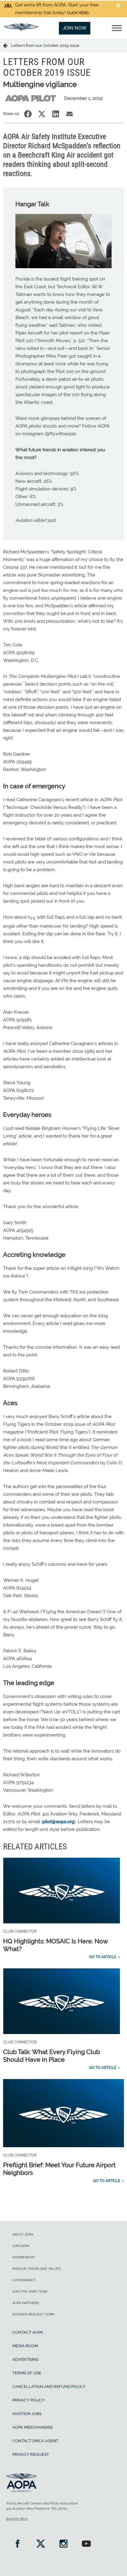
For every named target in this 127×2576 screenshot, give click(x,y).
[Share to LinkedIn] (56, 114)
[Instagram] (63, 2544)
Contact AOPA (28, 2332)
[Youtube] (86, 2544)
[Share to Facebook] (28, 114)
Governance (24, 2280)
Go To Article (103, 1957)
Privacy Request (31, 2454)
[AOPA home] (21, 29)
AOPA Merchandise (33, 2427)
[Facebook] (18, 2544)
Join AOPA (21, 2246)
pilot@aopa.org (58, 1822)
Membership (24, 2257)
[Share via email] (70, 114)
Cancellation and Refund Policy (49, 2387)
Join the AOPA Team (30, 2292)
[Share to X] (42, 114)
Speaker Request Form (33, 2314)
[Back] (7, 45)
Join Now (75, 28)
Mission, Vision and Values (37, 2269)
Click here (77, 13)
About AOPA (23, 2235)
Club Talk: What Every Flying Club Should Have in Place (51, 2056)
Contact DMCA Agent (35, 2441)
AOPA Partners (26, 2303)
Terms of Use (27, 2373)
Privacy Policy (29, 2400)
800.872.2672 (17, 2519)
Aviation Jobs (27, 2414)
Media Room (25, 2346)
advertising (25, 2359)
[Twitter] (40, 2544)
